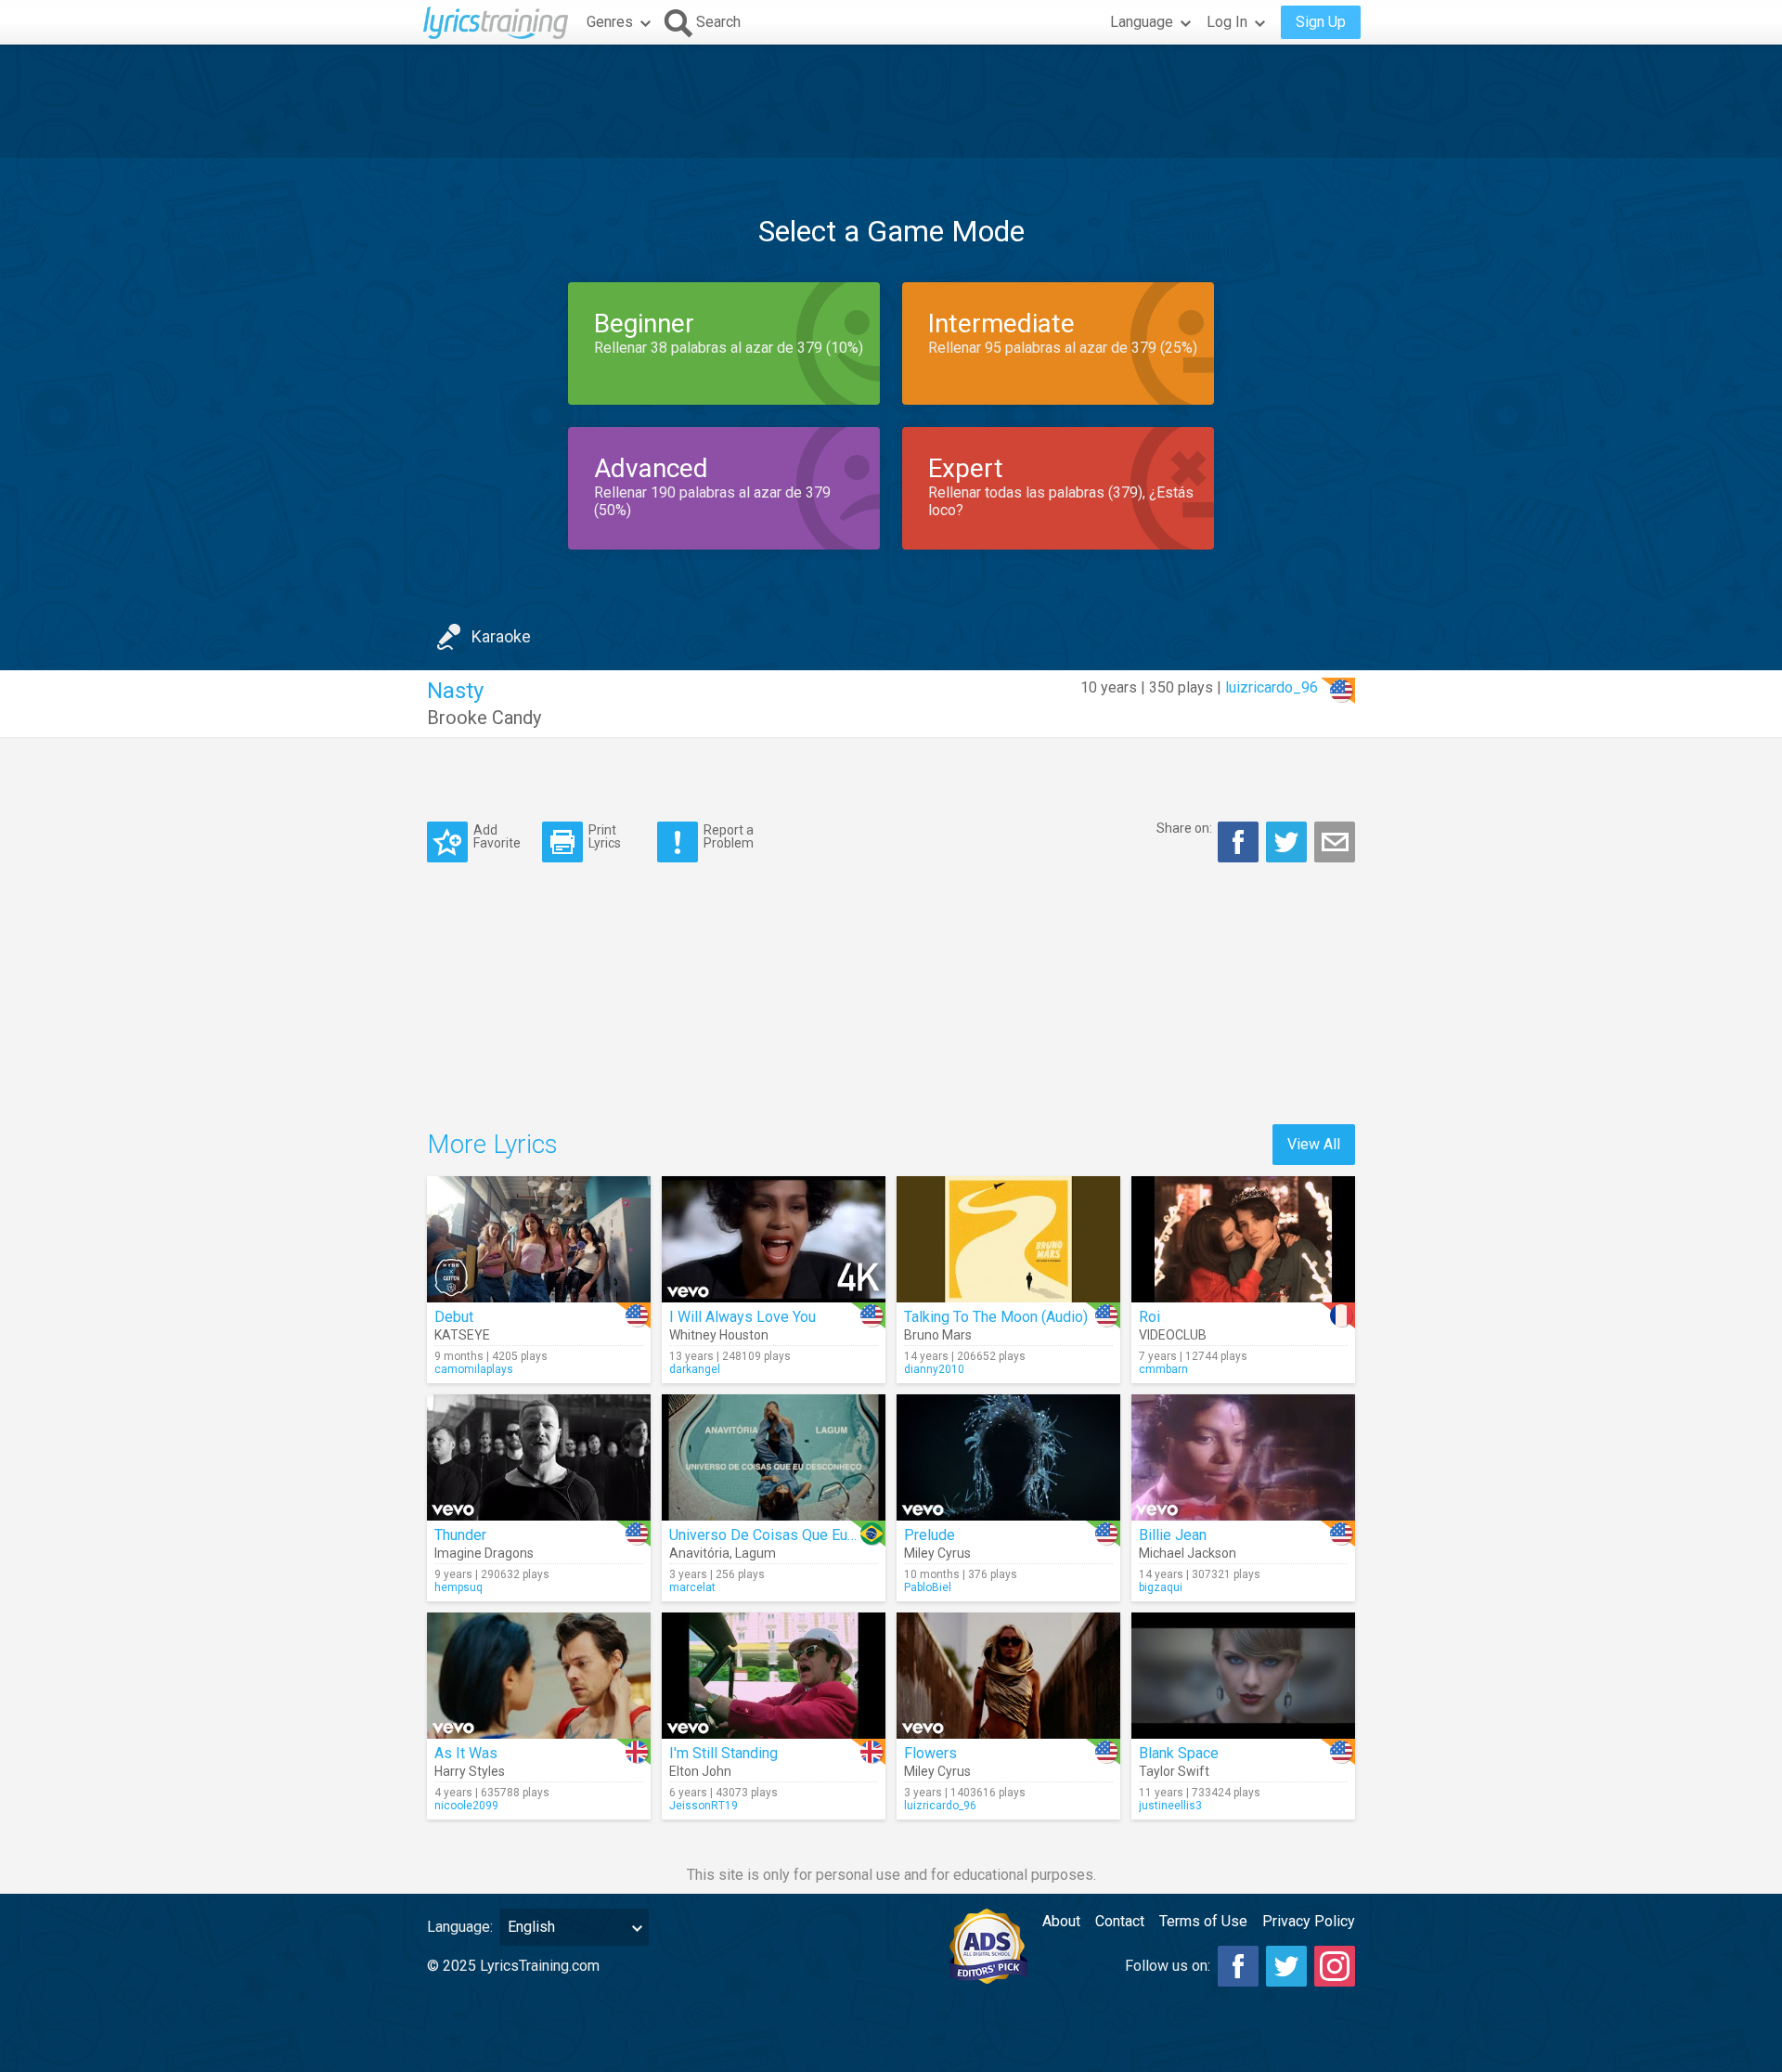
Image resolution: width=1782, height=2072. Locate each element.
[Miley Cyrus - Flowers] (1008, 1676)
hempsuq (458, 1587)
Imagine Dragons (484, 1553)
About (1061, 1921)
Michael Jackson (1188, 1553)
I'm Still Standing (723, 1753)
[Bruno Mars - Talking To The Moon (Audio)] (1008, 1239)
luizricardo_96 (1272, 687)
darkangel (695, 1369)
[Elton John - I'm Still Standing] (774, 1676)
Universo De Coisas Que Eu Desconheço (801, 1535)
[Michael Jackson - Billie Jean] (1243, 1457)
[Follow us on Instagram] (1335, 1966)
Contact (1120, 1921)
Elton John (700, 1771)
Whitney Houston (719, 1335)
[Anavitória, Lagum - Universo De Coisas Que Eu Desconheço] (774, 1457)
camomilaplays (474, 1369)
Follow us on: (1168, 1966)
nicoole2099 (466, 1806)
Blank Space (1179, 1753)
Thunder (460, 1535)
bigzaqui (1161, 1587)
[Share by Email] (1335, 842)
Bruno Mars (938, 1335)
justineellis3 (1170, 1806)
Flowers (930, 1753)
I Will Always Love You (742, 1317)
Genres (610, 22)
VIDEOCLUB (1173, 1335)
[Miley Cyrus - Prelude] (1008, 1457)
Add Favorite (497, 836)
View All (1314, 1144)
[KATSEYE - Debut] (539, 1239)
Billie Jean (1173, 1535)
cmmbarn (1163, 1369)
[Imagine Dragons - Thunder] (539, 1457)
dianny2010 (934, 1369)
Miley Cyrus (937, 1553)
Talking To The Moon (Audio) (996, 1317)
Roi (1149, 1317)
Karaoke (501, 636)
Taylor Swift (1174, 1771)
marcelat (692, 1587)
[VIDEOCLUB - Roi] (1243, 1239)
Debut (454, 1317)
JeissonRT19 (704, 1806)
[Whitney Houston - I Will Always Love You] (774, 1239)
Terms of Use (1203, 1921)
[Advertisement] (891, 101)
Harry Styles (470, 1771)
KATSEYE (462, 1335)
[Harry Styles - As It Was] (539, 1676)
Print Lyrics (605, 836)
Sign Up (1321, 22)
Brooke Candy (484, 718)
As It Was (466, 1753)
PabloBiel (928, 1587)
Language (1142, 22)
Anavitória (699, 1553)
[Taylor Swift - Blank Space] (1243, 1676)
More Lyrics (492, 1144)
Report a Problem (729, 836)
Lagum (755, 1553)
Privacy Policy (1309, 1921)
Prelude (930, 1535)
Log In (1227, 22)
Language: (460, 1927)
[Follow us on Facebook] (1238, 1966)
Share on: (1184, 828)
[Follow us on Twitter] (1286, 1966)
